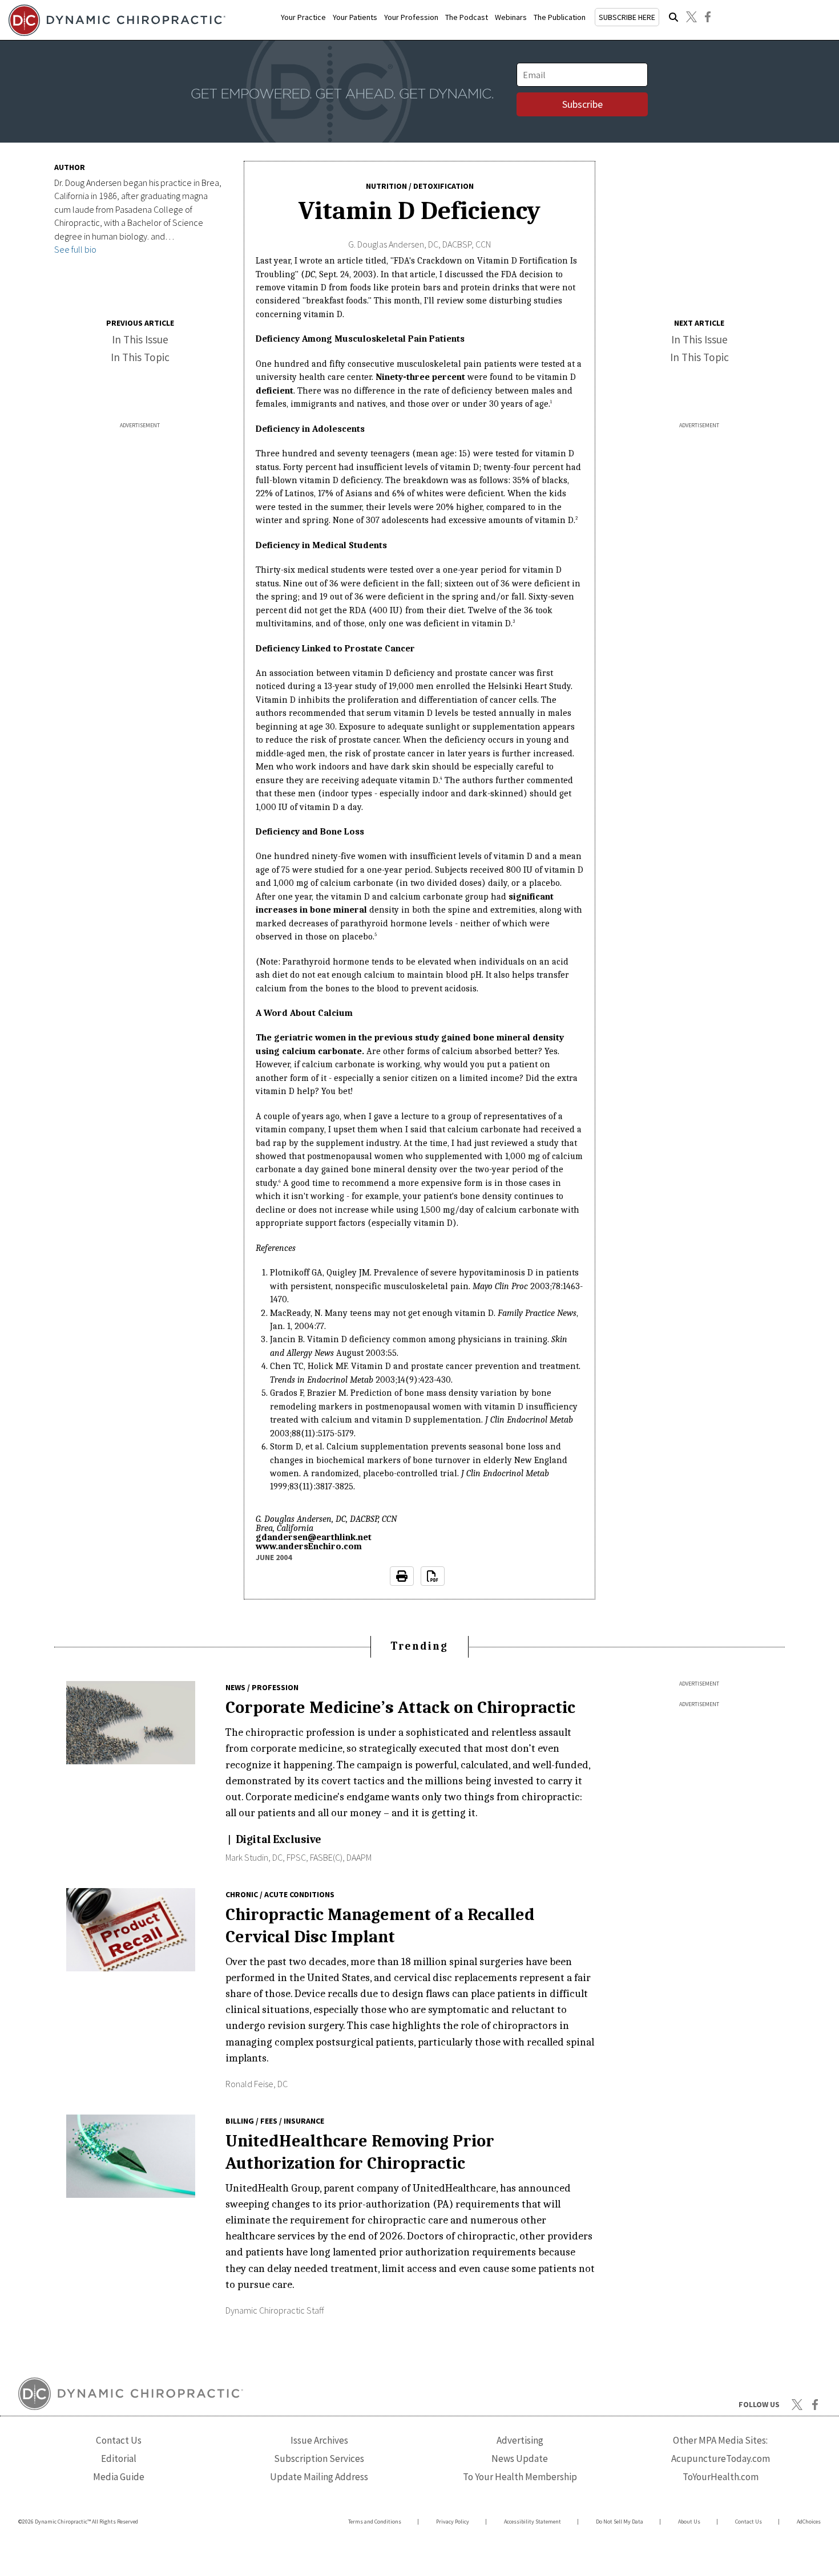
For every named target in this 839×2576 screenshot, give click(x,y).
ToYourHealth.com (721, 2477)
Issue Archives (319, 2440)
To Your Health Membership (520, 2477)
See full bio (75, 249)
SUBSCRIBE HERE (627, 17)
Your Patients (355, 17)
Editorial (119, 2458)
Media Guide (119, 2477)
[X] (691, 17)
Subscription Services (319, 2458)
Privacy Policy (453, 2522)
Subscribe (582, 104)
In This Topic (140, 357)
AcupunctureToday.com (721, 2458)
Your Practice (303, 17)
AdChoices (809, 2522)
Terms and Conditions (375, 2522)
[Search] (673, 17)
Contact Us (119, 2440)
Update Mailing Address (319, 2477)
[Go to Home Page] (115, 20)
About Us (689, 2522)
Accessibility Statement (533, 2522)
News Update (520, 2458)
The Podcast (467, 17)
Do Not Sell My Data (620, 2522)
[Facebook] (708, 17)
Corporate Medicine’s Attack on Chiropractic (400, 1707)
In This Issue (140, 339)
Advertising (520, 2440)
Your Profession (411, 17)
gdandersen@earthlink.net (314, 1537)
